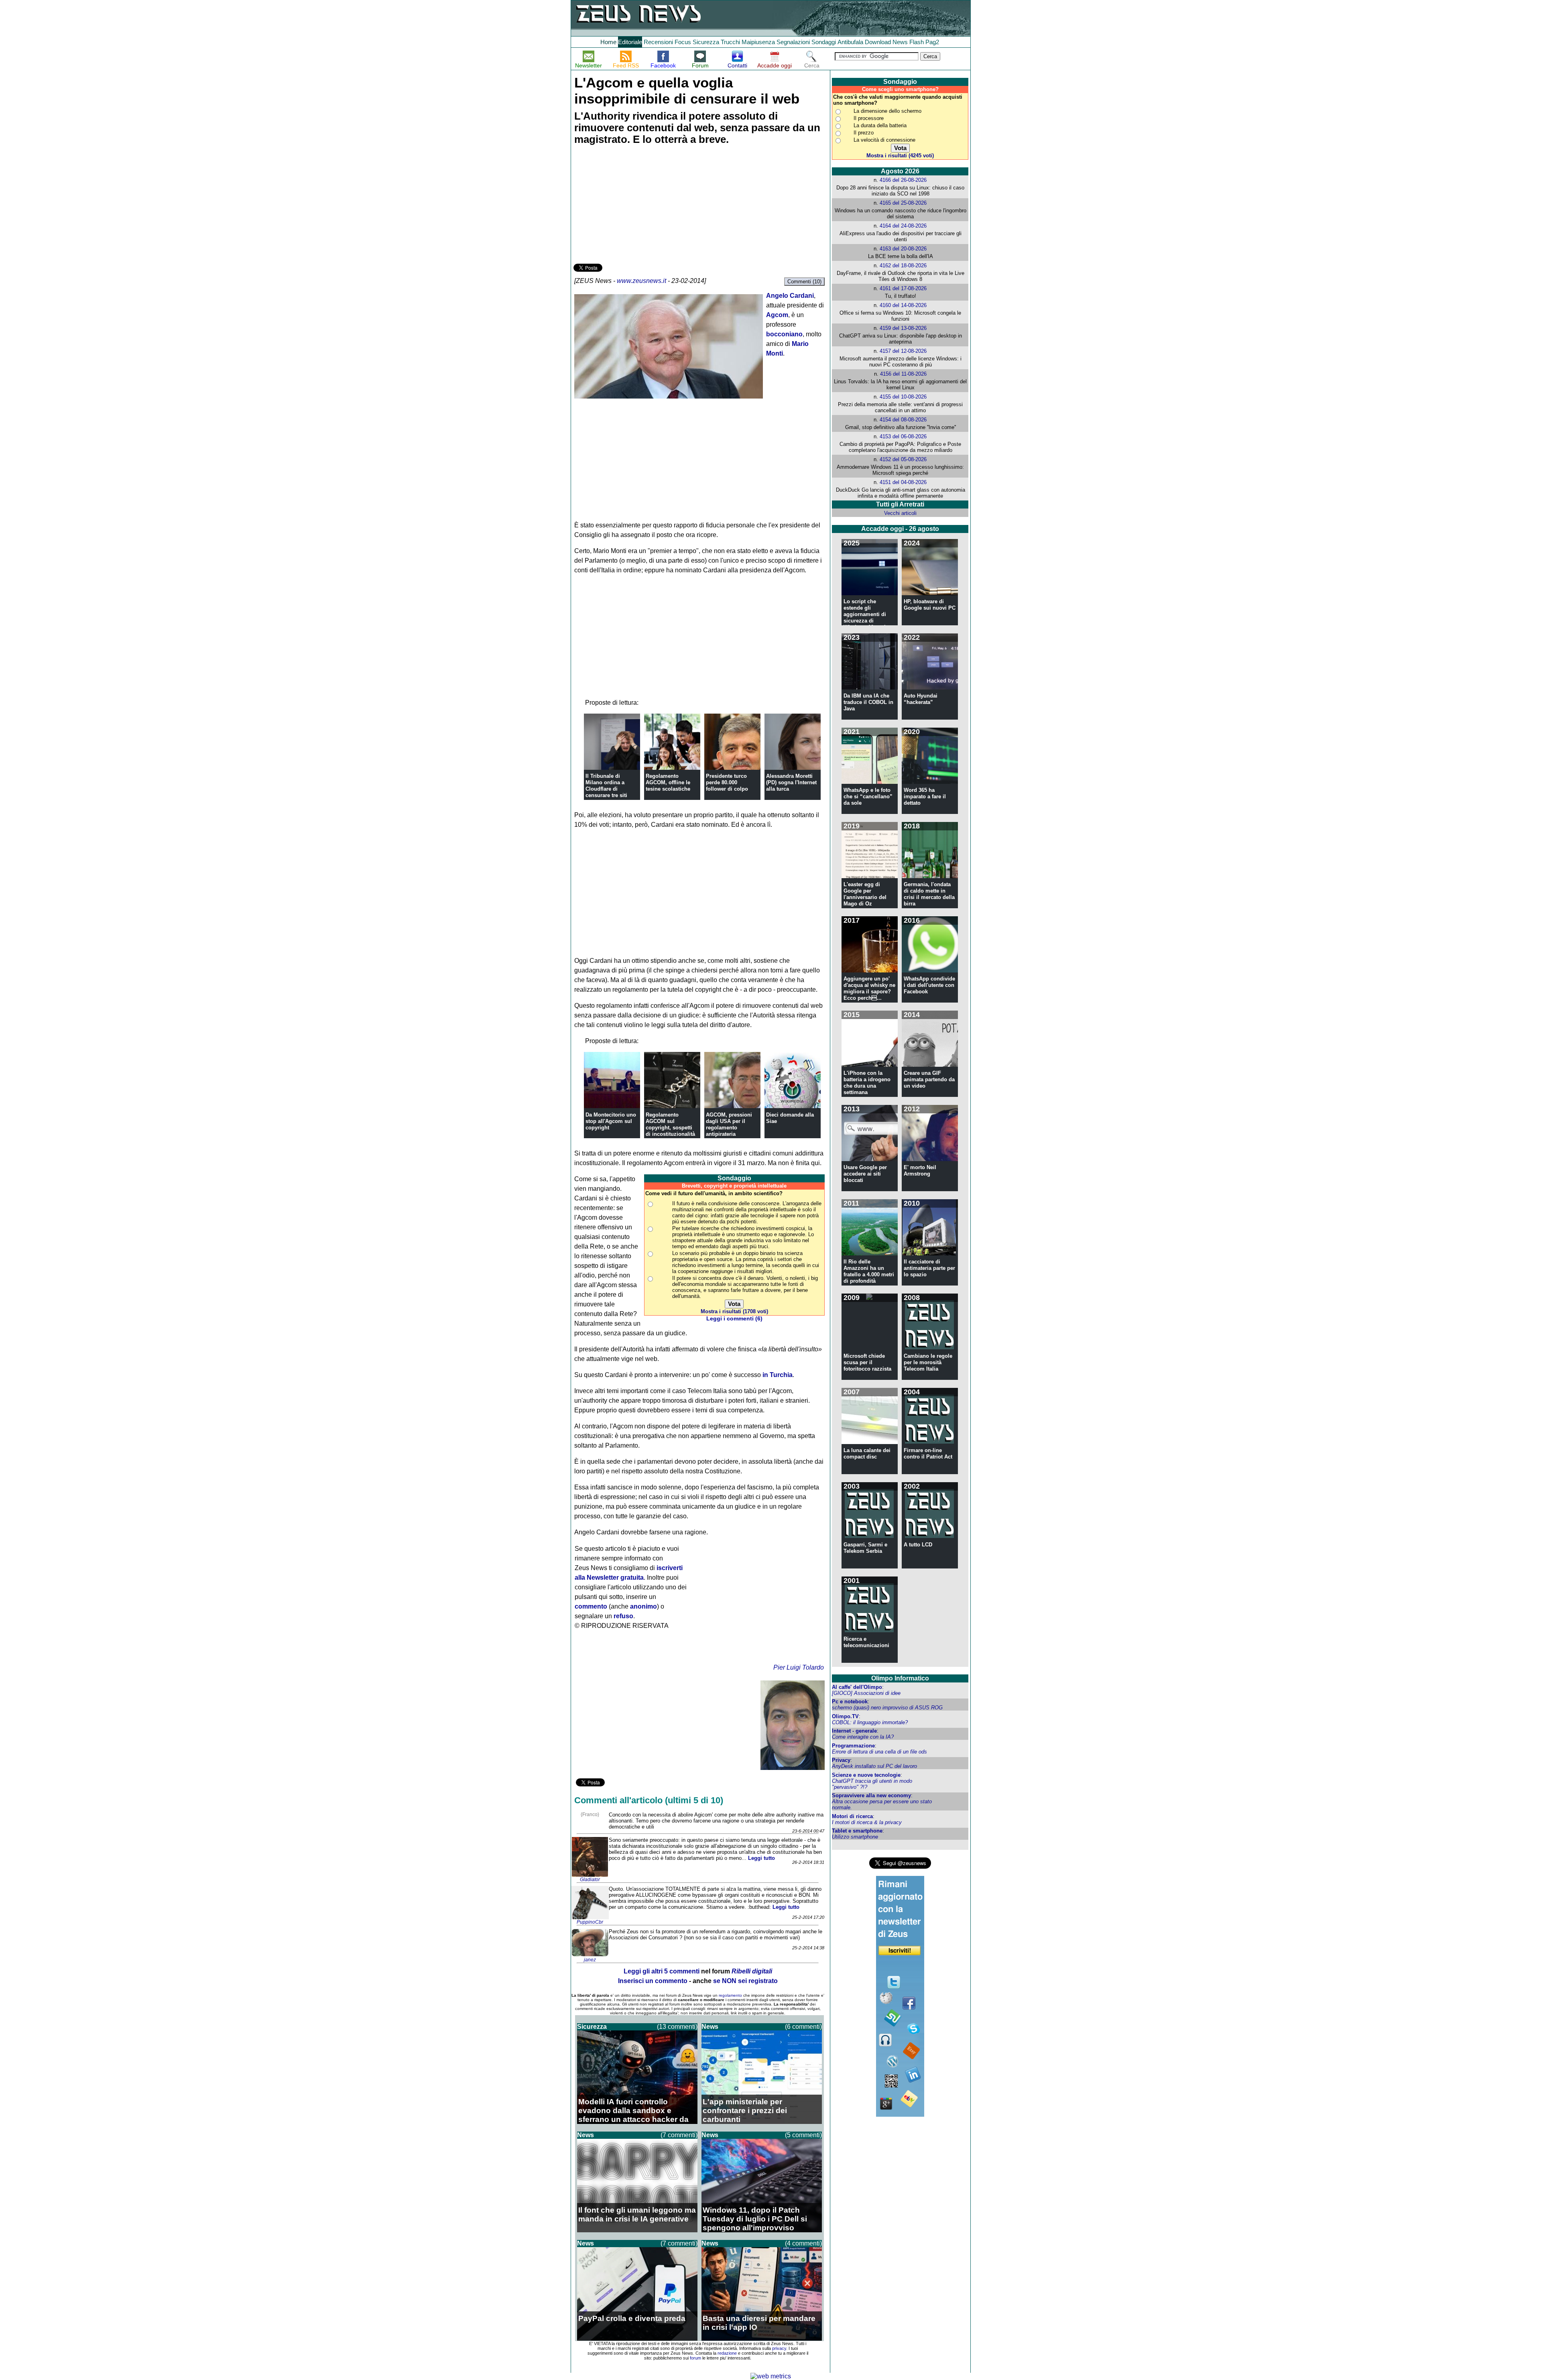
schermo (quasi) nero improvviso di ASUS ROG (887, 1708)
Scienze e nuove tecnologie (866, 1775)
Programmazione (853, 1746)
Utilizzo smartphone (855, 1837)
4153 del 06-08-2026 (903, 436)
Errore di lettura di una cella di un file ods (879, 1752)
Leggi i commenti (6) (734, 1319)
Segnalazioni (793, 42)
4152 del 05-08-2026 (903, 459)
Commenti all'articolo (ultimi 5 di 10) (649, 1800)
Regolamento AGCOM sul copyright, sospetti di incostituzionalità (670, 1124)
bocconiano (784, 334)
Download (878, 42)
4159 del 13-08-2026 (903, 328)
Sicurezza (706, 42)
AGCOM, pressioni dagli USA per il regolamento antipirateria (729, 1124)
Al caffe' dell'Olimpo (857, 1687)
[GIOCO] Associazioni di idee (866, 1693)
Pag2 (932, 42)
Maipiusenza (758, 42)
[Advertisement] (634, 205)
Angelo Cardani (790, 296)
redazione (727, 2353)
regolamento (730, 1995)
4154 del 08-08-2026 (903, 420)
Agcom (777, 315)
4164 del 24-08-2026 (903, 226)
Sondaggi (824, 42)
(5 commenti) (803, 2135)
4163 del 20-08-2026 (903, 249)
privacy (779, 2348)
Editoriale (630, 42)
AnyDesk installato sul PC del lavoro (874, 1766)
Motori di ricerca (852, 1816)
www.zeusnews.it (641, 281)
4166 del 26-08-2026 (903, 180)
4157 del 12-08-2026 (903, 351)
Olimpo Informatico (900, 1678)
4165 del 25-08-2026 (903, 203)
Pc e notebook (850, 1702)
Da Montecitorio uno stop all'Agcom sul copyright (611, 1121)
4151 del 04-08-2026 (903, 482)
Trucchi (730, 42)
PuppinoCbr (590, 1922)
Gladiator (590, 1880)
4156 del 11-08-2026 (903, 374)
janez (590, 1960)
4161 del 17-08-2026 (903, 288)
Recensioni (658, 42)
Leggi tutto (761, 1858)
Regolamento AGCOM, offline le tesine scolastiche (668, 782)
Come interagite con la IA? (863, 1737)
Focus (683, 42)
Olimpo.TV (845, 1716)
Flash (917, 42)
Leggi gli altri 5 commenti (662, 1971)
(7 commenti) (679, 2135)
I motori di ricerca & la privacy (867, 1822)
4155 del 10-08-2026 (903, 397)
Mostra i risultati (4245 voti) (900, 156)
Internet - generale (854, 1731)
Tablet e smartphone (857, 1831)
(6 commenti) (803, 2027)
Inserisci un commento (653, 1981)
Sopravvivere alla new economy (871, 1795)
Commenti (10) (804, 282)
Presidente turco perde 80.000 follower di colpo (727, 782)
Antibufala (850, 42)
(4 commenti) (803, 2243)
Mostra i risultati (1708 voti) (734, 1311)
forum (695, 2358)
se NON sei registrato (745, 1981)
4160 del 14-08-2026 (903, 305)
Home (608, 42)
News (900, 42)
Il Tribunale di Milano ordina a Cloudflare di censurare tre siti (606, 786)
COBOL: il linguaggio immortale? (870, 1722)
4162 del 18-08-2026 (903, 265)
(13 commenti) (677, 2027)
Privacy (841, 1760)
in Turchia (778, 1375)
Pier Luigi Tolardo (799, 1667)
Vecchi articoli (900, 513)
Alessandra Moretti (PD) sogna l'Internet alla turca (791, 782)
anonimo (643, 1606)
